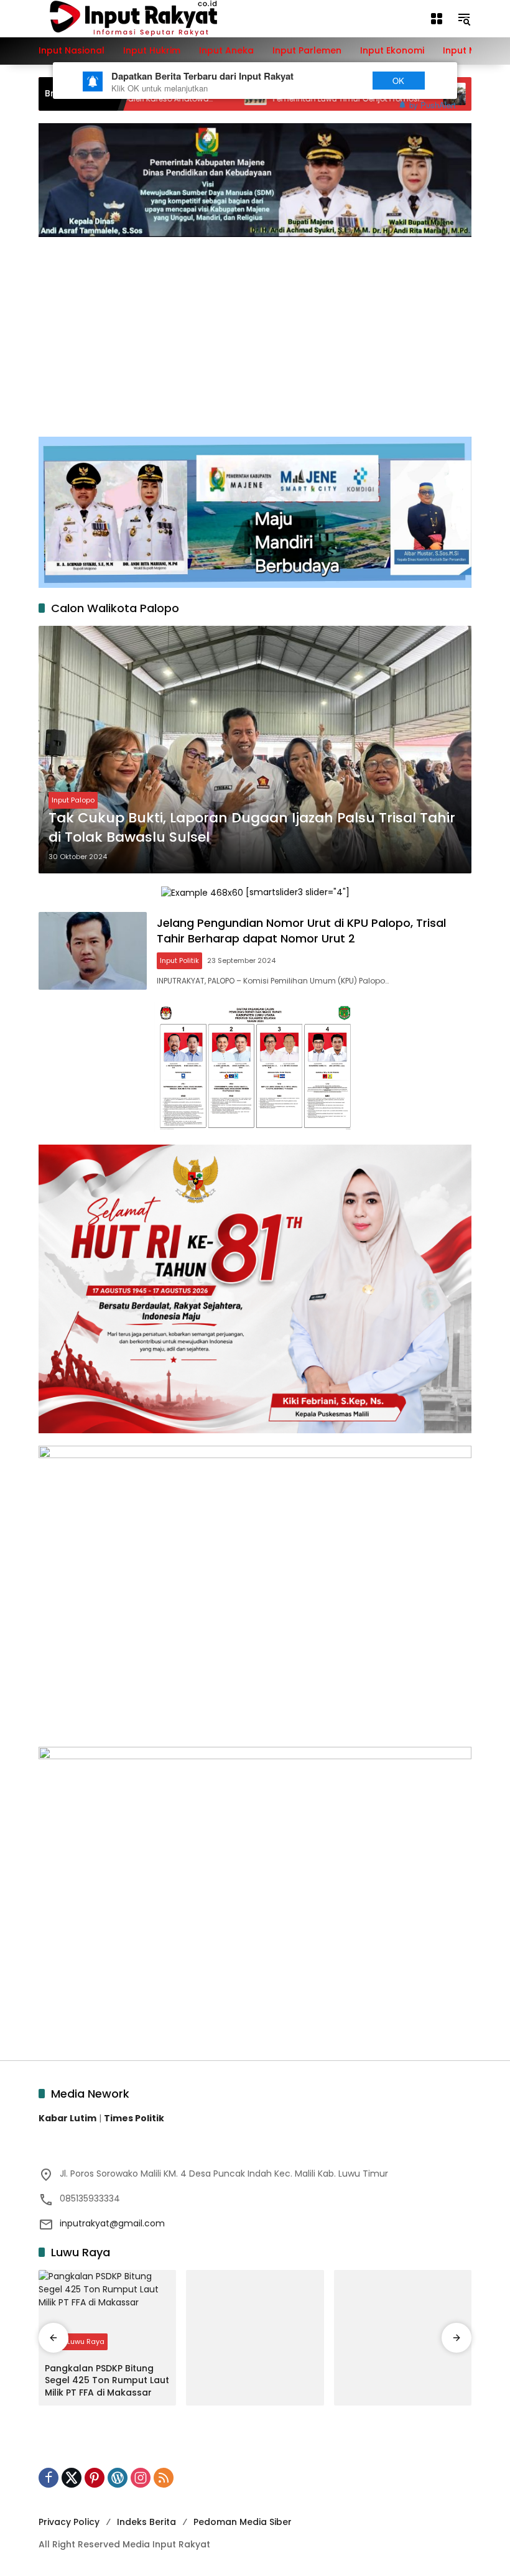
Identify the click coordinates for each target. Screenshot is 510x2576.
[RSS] (164, 2478)
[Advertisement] (255, 330)
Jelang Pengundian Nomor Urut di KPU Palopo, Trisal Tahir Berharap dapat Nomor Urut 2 (301, 931)
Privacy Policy (69, 2522)
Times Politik (134, 2118)
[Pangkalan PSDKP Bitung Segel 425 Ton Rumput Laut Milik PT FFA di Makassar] (107, 2313)
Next (337, 81)
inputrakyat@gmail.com (112, 2223)
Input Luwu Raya (76, 2341)
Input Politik (179, 960)
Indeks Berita (146, 2522)
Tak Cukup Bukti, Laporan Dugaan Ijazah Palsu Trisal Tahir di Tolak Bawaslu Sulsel (252, 828)
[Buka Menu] (437, 19)
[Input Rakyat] (155, 18)
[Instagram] (141, 2478)
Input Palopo (73, 800)
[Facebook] (49, 2478)
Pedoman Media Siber (243, 2522)
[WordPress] (118, 2478)
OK (398, 81)
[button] (464, 19)
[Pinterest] (95, 2478)
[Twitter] (72, 2478)
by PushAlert (433, 105)
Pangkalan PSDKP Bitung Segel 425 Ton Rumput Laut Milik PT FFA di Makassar (107, 2381)
